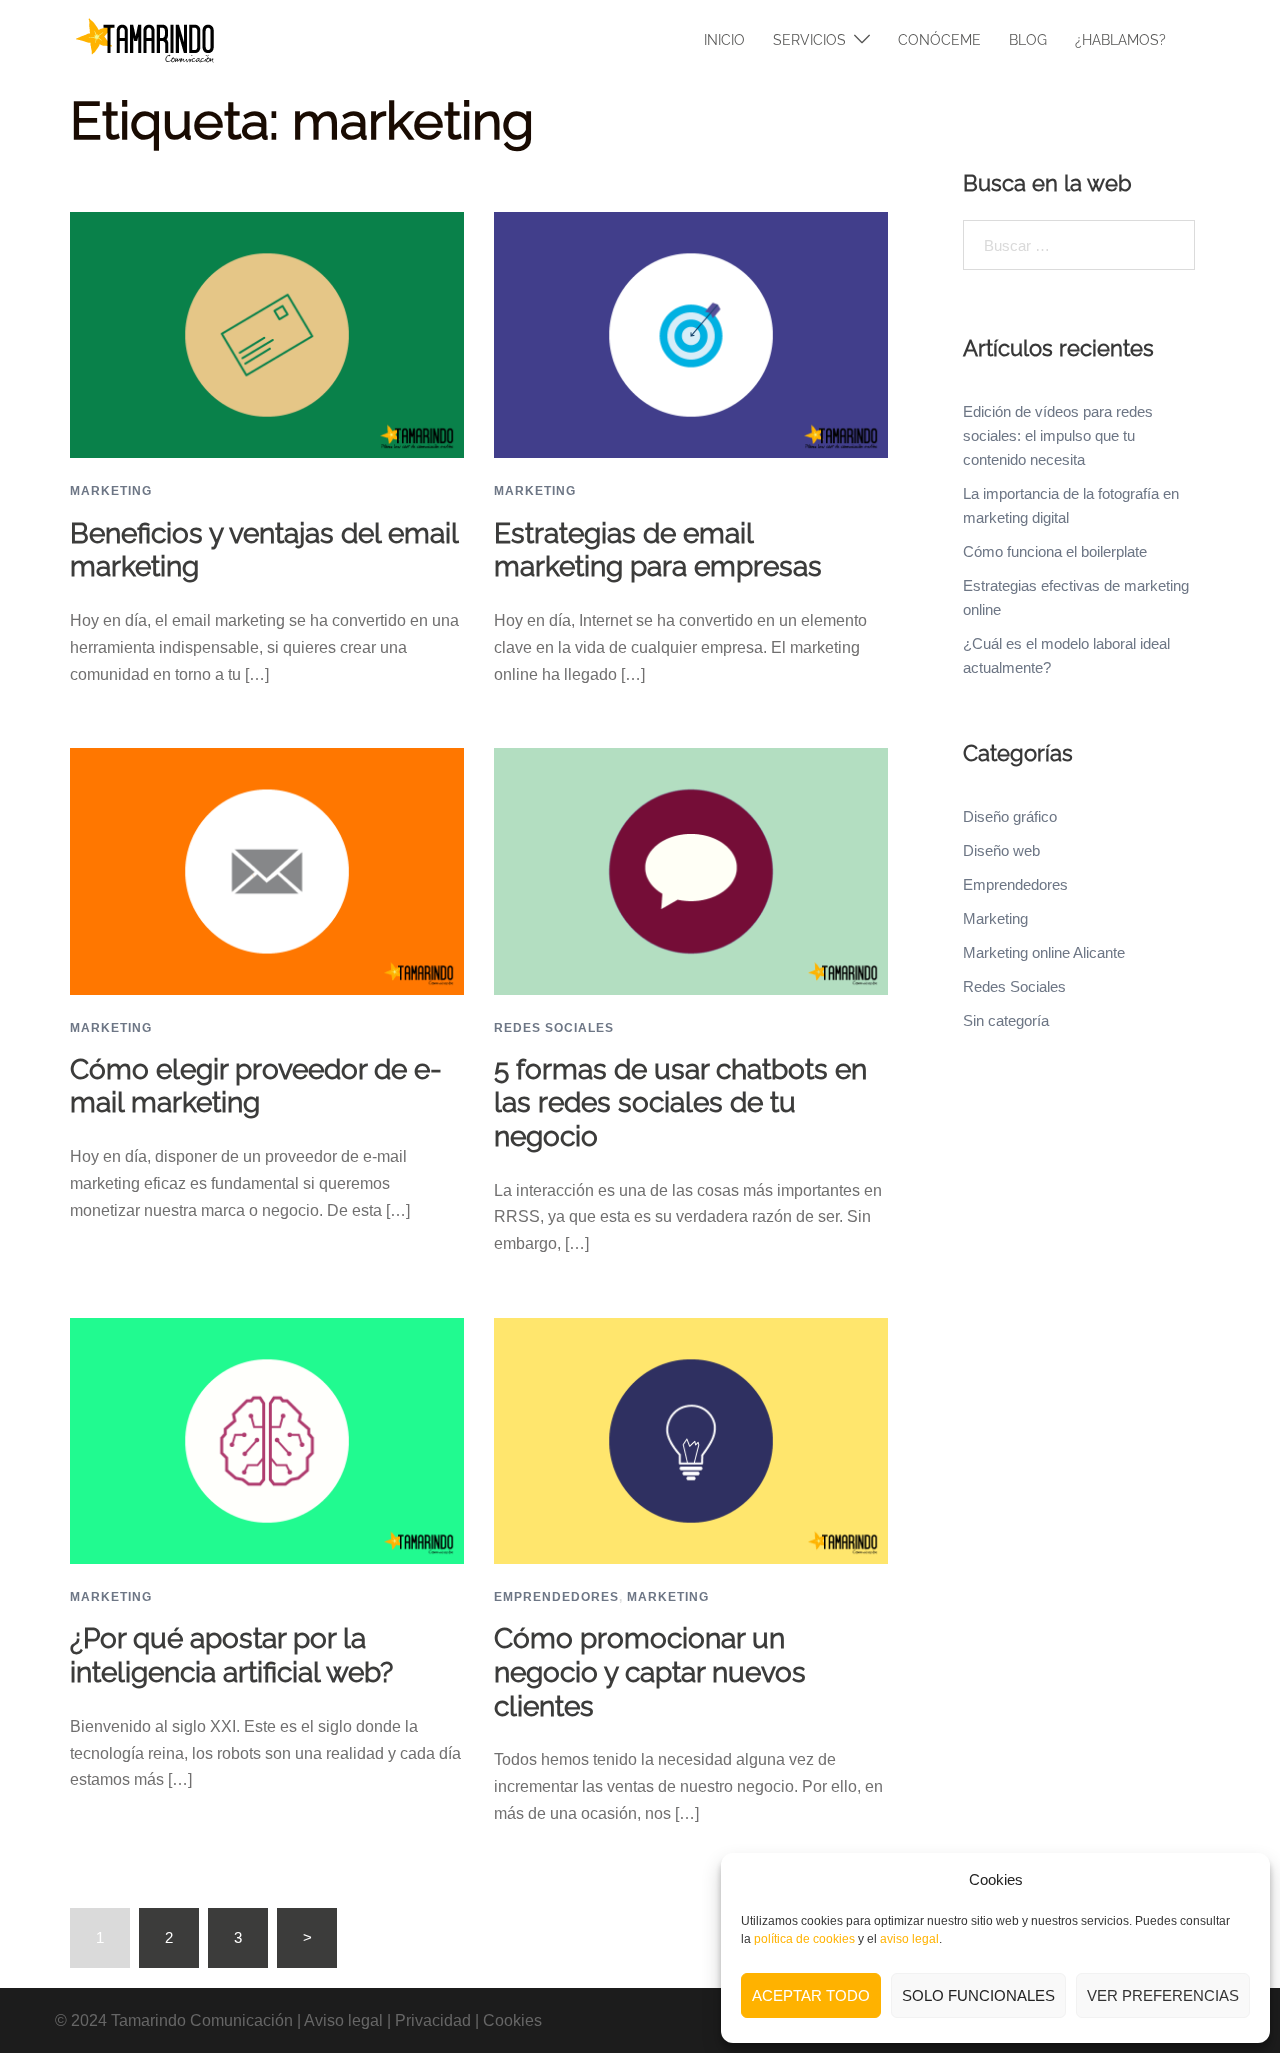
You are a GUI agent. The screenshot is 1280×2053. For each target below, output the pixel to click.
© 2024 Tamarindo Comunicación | (179, 2020)
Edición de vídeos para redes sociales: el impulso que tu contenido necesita (1058, 435)
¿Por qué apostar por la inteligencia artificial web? (231, 1655)
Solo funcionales (978, 1995)
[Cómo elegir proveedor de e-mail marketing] (267, 870)
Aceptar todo (811, 1995)
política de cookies (804, 1939)
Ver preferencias (1163, 1995)
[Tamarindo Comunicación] (145, 38)
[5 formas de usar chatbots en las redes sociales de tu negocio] (691, 870)
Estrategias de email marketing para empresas (658, 550)
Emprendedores (556, 1597)
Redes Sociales (554, 1028)
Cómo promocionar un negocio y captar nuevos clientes (650, 1672)
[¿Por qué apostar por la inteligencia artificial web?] (267, 1439)
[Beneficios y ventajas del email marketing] (267, 333)
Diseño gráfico (1010, 816)
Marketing (111, 491)
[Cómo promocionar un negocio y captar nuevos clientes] (691, 1439)
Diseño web (1001, 850)
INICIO (724, 40)
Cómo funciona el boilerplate (1055, 551)
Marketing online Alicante (1044, 952)
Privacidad (433, 2020)
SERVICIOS (809, 40)
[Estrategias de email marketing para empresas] (691, 333)
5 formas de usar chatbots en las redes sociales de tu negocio (680, 1103)
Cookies (512, 2020)
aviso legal (909, 1939)
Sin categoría (1006, 1020)
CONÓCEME (939, 40)
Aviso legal (343, 2020)
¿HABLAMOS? (1120, 40)
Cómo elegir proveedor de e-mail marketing (256, 1086)
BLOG (1028, 40)
